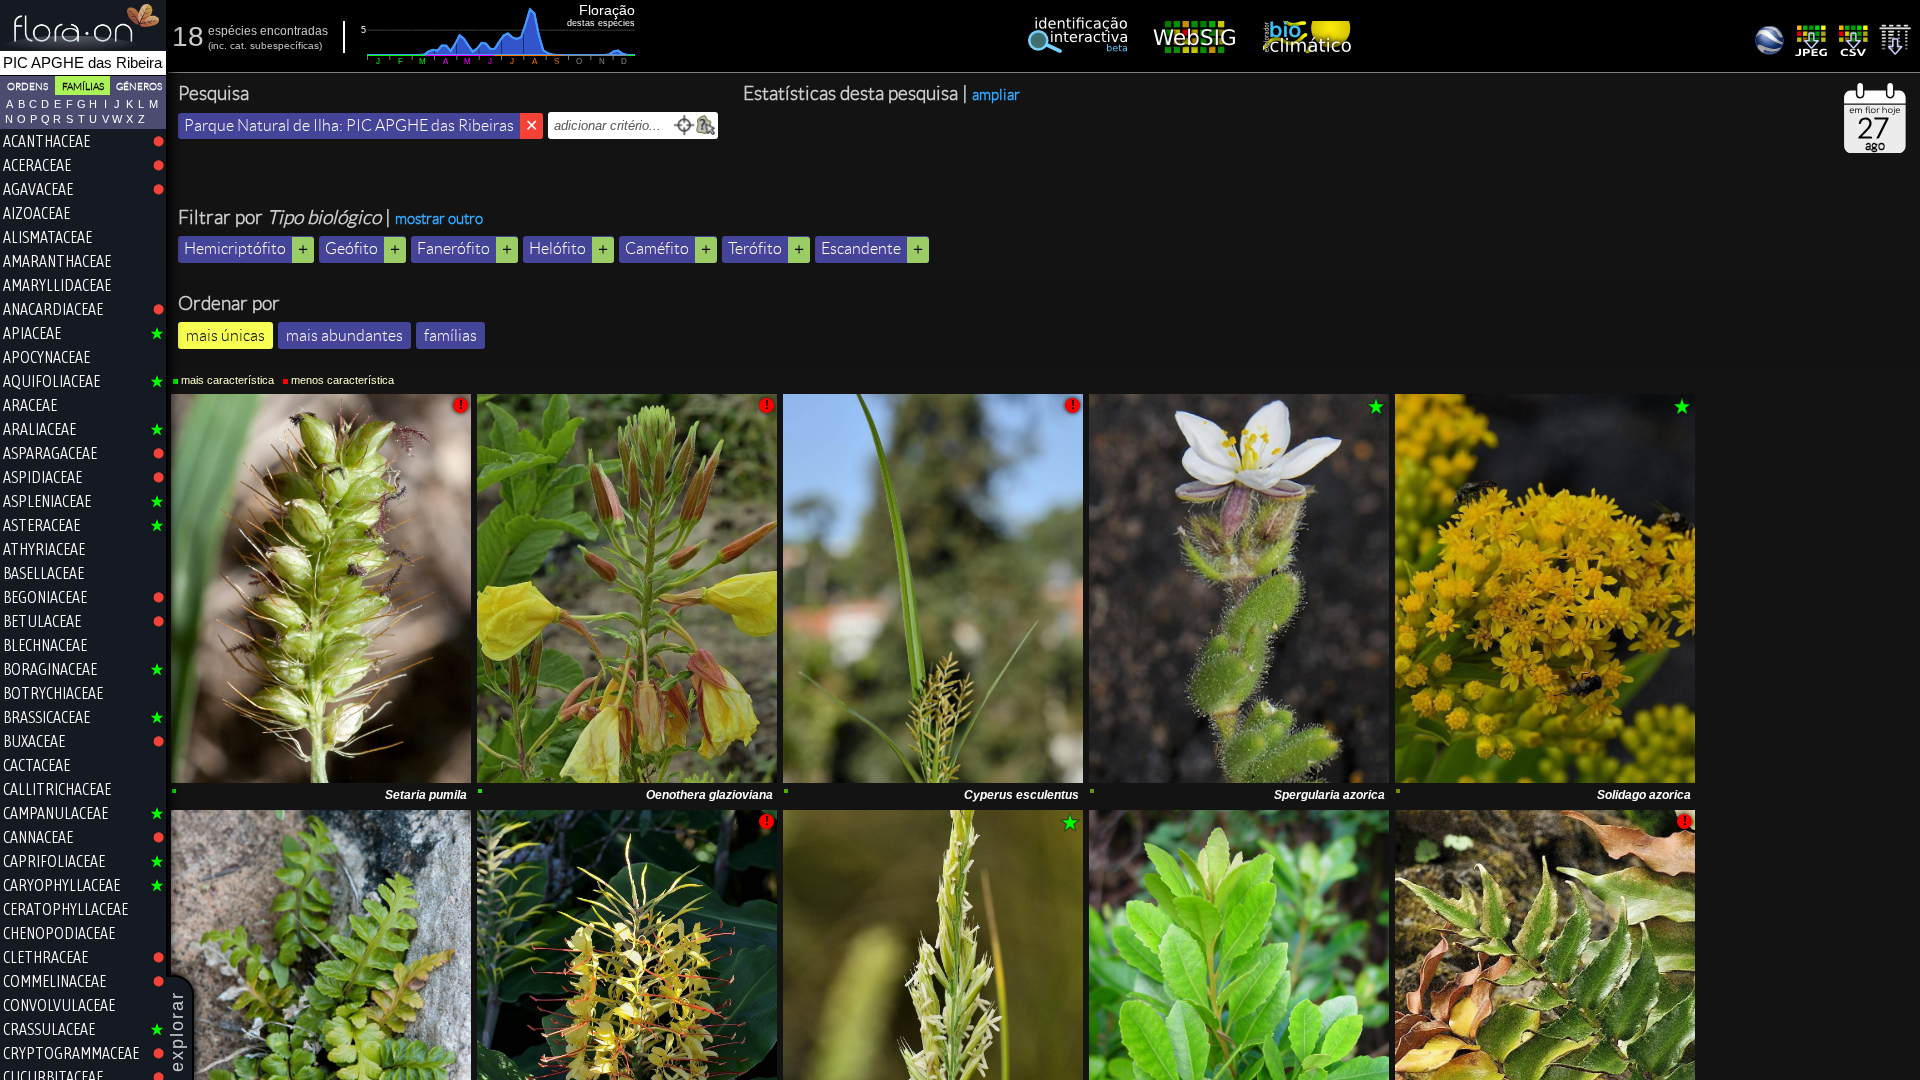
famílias (450, 335)
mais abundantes (344, 335)
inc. (219, 45)
